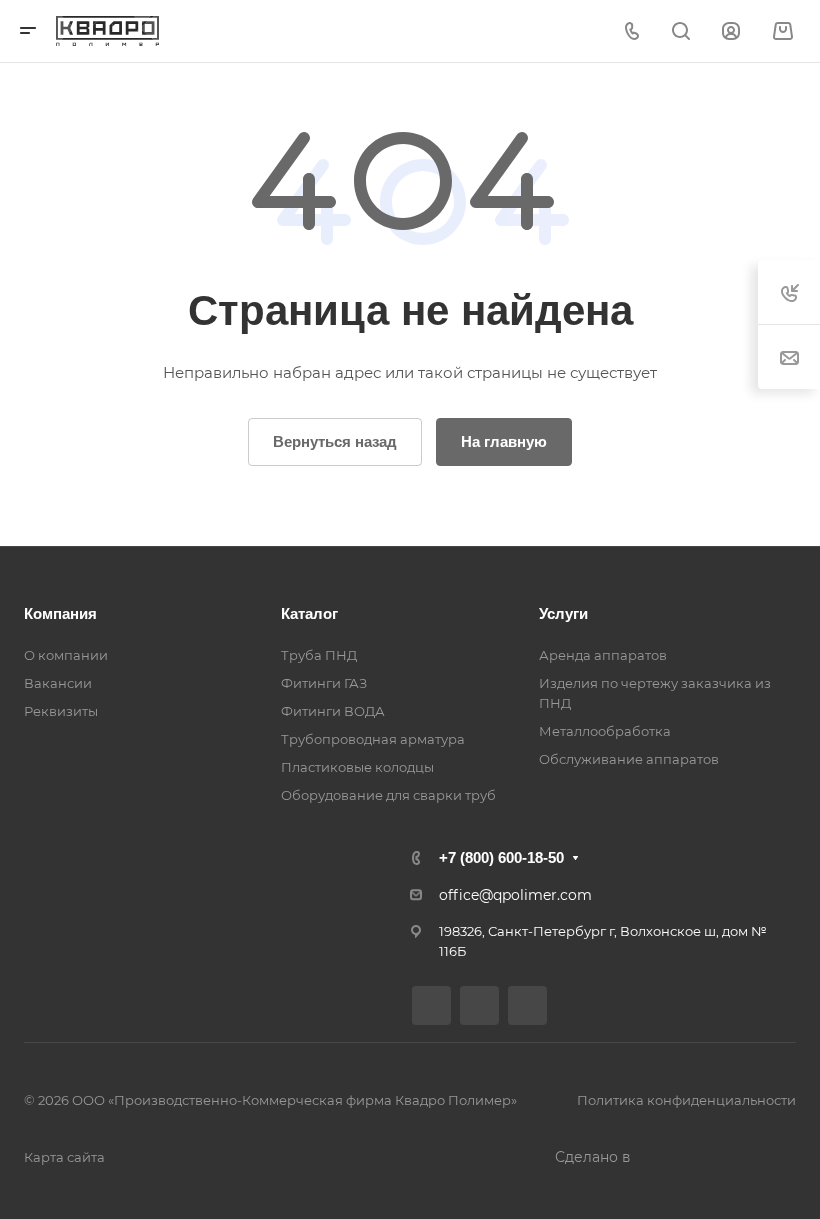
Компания (60, 613)
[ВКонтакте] (431, 1005)
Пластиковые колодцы (357, 767)
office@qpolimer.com (515, 895)
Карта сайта (64, 1157)
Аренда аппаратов (603, 655)
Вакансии (58, 683)
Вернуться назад (335, 441)
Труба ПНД (319, 655)
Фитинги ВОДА (333, 711)
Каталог (309, 613)
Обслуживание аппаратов (629, 759)
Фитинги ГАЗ (324, 683)
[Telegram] (479, 1005)
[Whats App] (527, 1005)
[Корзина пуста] (782, 31)
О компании (66, 655)
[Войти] (731, 31)
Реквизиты (61, 711)
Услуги (563, 613)
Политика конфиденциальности (686, 1100)
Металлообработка (605, 731)
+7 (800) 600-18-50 (501, 857)
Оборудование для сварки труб (388, 795)
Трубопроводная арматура (373, 739)
